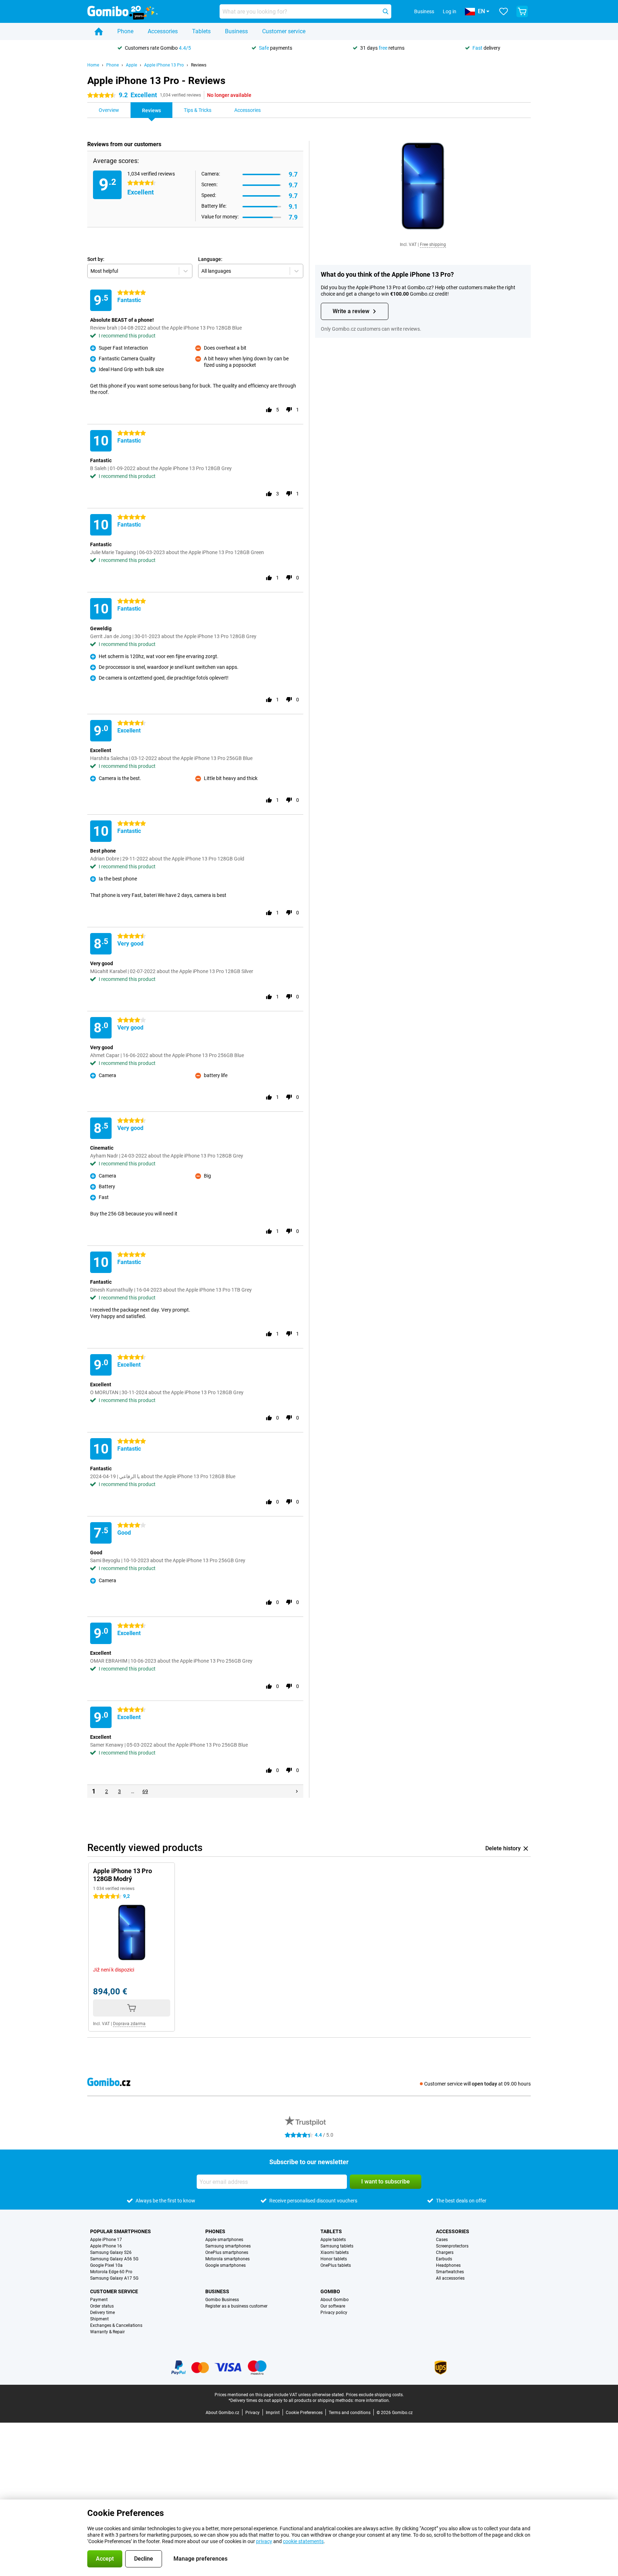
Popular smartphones (121, 2231)
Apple (131, 65)
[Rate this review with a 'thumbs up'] (269, 410)
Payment (99, 2300)
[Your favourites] (504, 11)
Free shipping (433, 245)
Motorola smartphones (227, 2259)
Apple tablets (333, 2240)
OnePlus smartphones (227, 2252)
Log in (450, 11)
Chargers (445, 2252)
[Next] (297, 1791)
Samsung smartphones (228, 2246)
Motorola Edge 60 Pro (111, 2272)
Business (236, 31)
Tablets (201, 31)
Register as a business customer (236, 2306)
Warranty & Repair (107, 2332)
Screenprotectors (452, 2246)
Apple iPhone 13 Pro (164, 65)
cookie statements (303, 2541)
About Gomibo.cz (222, 2413)
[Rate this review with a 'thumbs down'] (289, 410)
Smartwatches (450, 2272)
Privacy (252, 2413)
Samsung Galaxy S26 (111, 2252)
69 (145, 1791)
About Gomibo (335, 2300)
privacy (264, 2541)
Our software (333, 2306)
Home (93, 65)
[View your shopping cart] (522, 11)
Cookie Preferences (304, 2413)
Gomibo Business (222, 2300)
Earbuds (444, 2259)
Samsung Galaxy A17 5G (114, 2278)
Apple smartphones (224, 2240)
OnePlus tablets (336, 2265)
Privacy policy (334, 2313)
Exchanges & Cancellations (116, 2325)
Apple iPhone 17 (106, 2240)
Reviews (199, 65)
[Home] (99, 31)
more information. (372, 2400)
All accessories (450, 2278)
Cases (442, 2240)
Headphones (448, 2265)
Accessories (163, 31)
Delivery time (102, 2313)
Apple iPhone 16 (106, 2246)
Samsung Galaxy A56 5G (114, 2259)
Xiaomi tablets (335, 2252)
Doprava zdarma (129, 2024)
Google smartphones (225, 2265)
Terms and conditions (350, 2413)
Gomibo (330, 2291)
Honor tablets (334, 2259)
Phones (215, 2231)
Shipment (99, 2319)
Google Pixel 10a (106, 2265)
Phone (125, 31)
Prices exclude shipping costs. (375, 2395)
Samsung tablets (337, 2246)
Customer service (284, 31)
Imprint (273, 2413)
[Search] (386, 11)
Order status (102, 2306)
